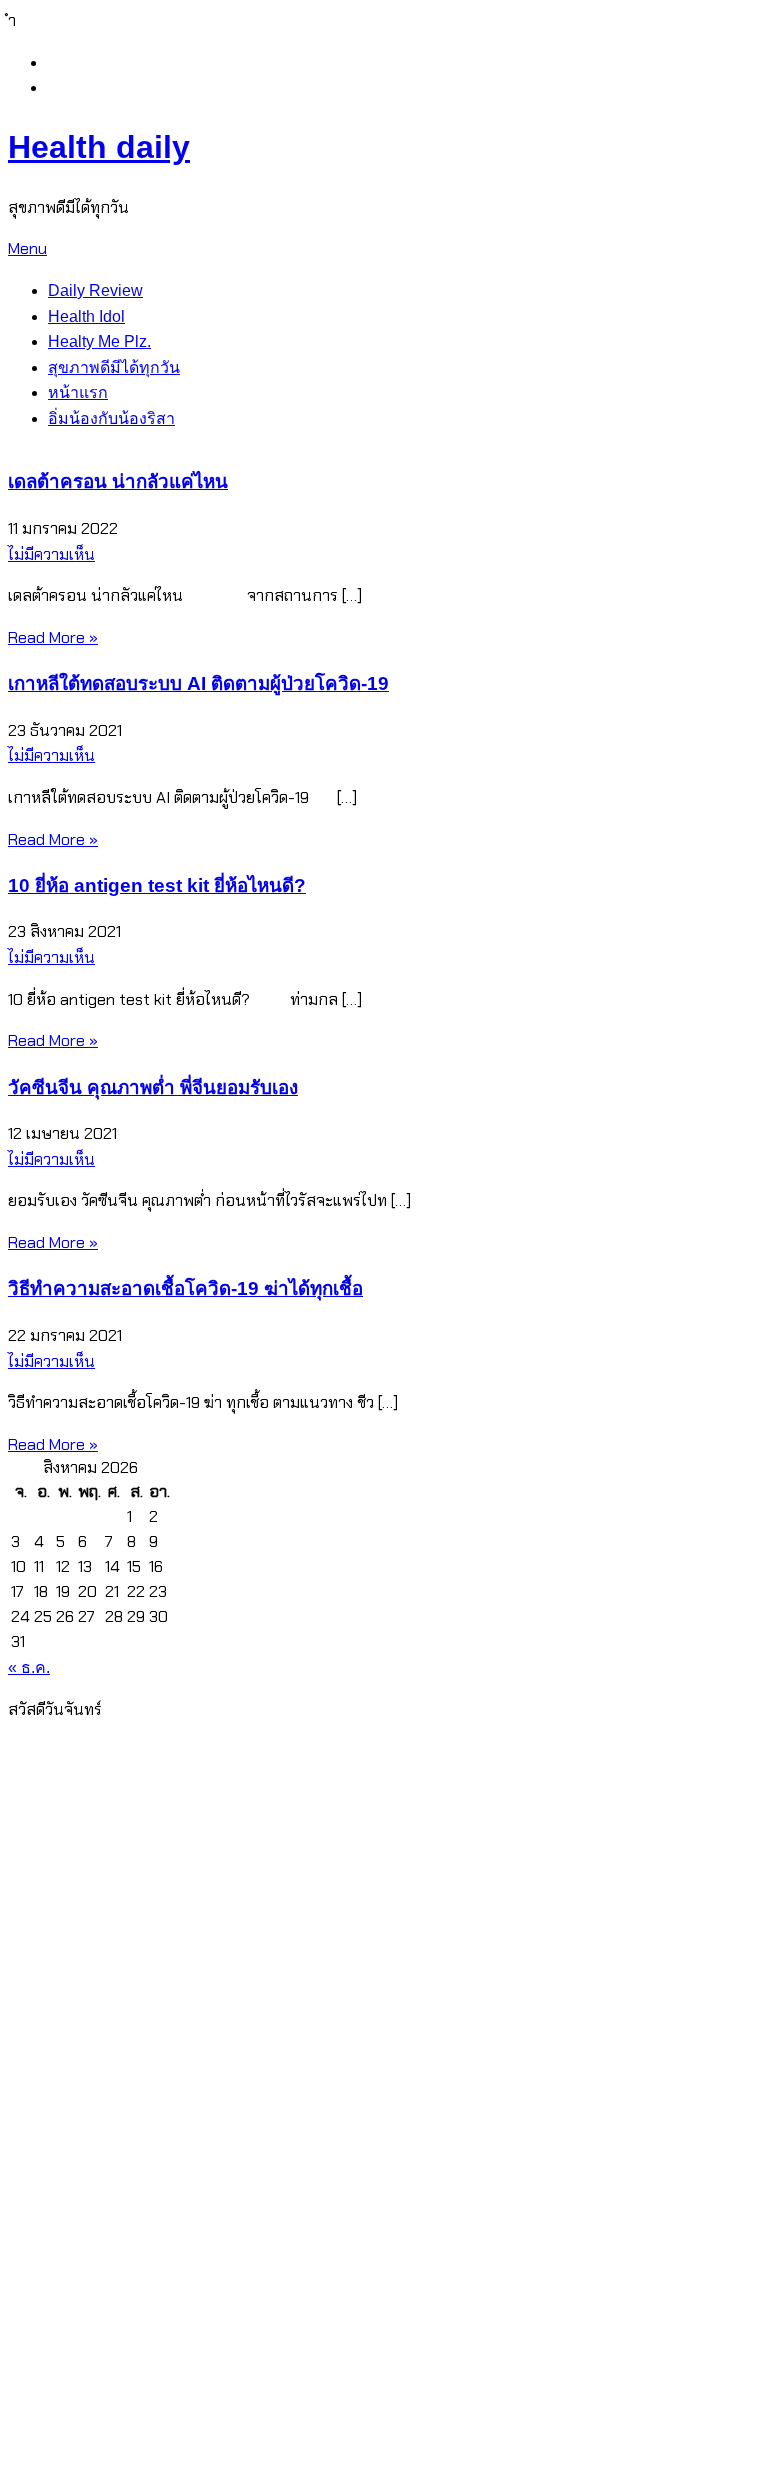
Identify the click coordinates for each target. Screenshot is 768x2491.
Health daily (99, 147)
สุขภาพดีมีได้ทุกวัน (114, 367)
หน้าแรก (78, 392)
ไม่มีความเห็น (51, 554)
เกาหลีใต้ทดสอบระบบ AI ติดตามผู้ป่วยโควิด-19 (198, 683)
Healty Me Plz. (99, 341)
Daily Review (95, 290)
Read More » (53, 637)
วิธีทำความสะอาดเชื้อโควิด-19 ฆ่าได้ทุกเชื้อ (185, 1288)
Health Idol (86, 316)
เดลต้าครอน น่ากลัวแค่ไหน (118, 481)
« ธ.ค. (29, 1667)
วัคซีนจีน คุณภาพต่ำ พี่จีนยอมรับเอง (153, 1087)
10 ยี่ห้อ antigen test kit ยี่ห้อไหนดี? (157, 885)
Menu (27, 248)
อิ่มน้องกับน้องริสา (111, 418)
